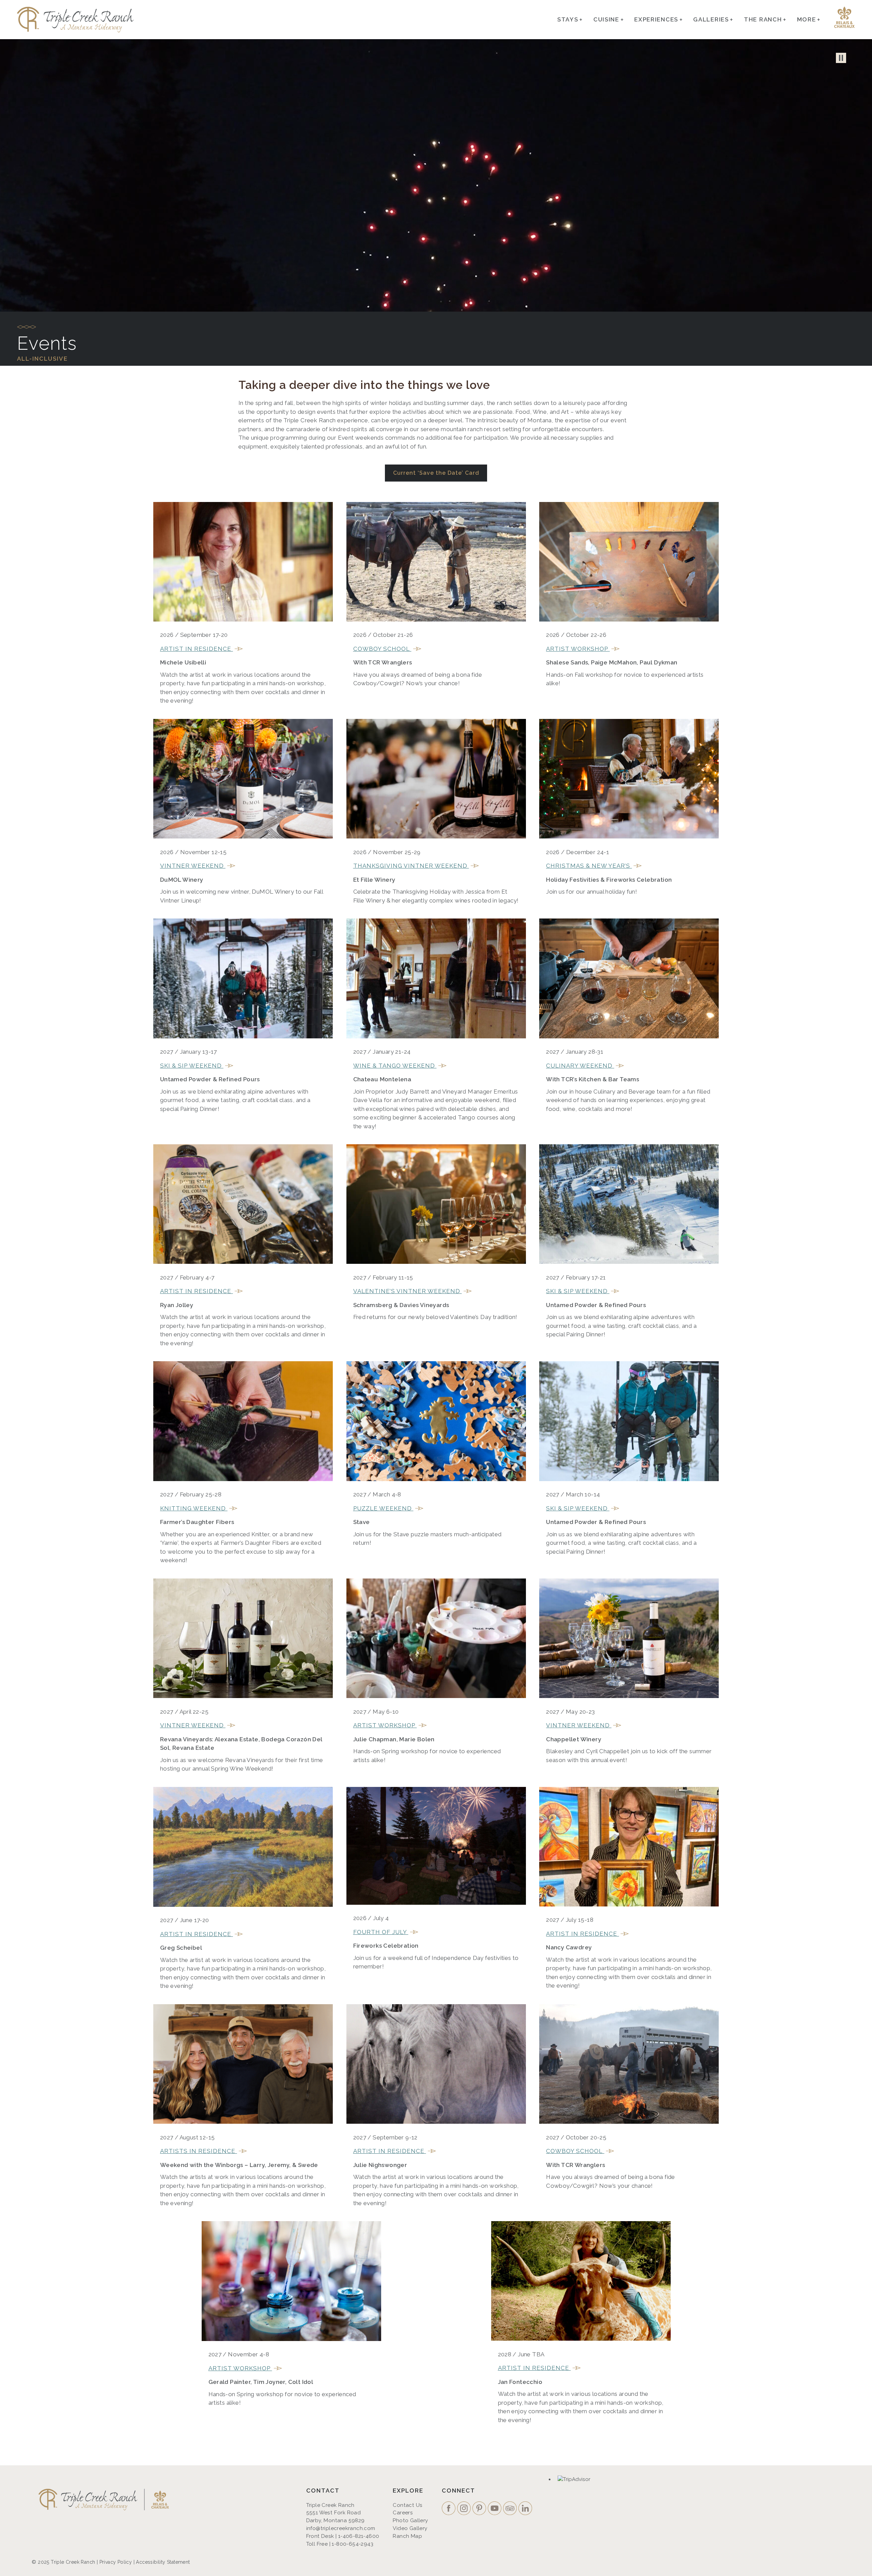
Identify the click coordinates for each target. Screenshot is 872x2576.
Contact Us (408, 2505)
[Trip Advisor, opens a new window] (511, 2509)
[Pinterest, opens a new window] (480, 2509)
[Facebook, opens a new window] (449, 2509)
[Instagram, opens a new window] (465, 2509)
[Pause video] (841, 58)
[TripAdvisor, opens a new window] (575, 2480)
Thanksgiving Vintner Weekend (411, 866)
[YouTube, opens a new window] (495, 2509)
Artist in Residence (197, 649)
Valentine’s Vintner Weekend (408, 1291)
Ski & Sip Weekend (192, 1066)
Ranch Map (407, 2536)
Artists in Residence (199, 2151)
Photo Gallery (410, 2520)
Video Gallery (410, 2528)
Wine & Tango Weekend (395, 1066)
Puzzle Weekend (383, 1508)
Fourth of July (381, 1932)
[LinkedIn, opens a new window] (526, 2509)
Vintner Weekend (193, 866)
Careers (403, 2513)
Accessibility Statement (163, 2562)
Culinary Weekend (580, 1066)
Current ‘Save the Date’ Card (436, 473)
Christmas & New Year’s (589, 866)
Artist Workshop (578, 649)
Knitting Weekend (194, 1508)
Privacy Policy (116, 2562)
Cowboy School (382, 649)
